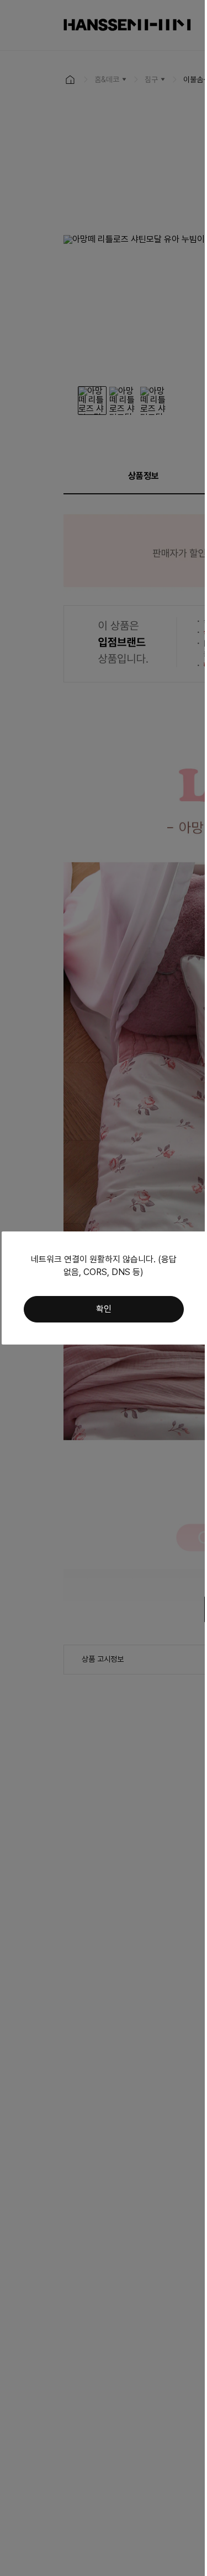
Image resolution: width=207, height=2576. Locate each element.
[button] (104, 1309)
